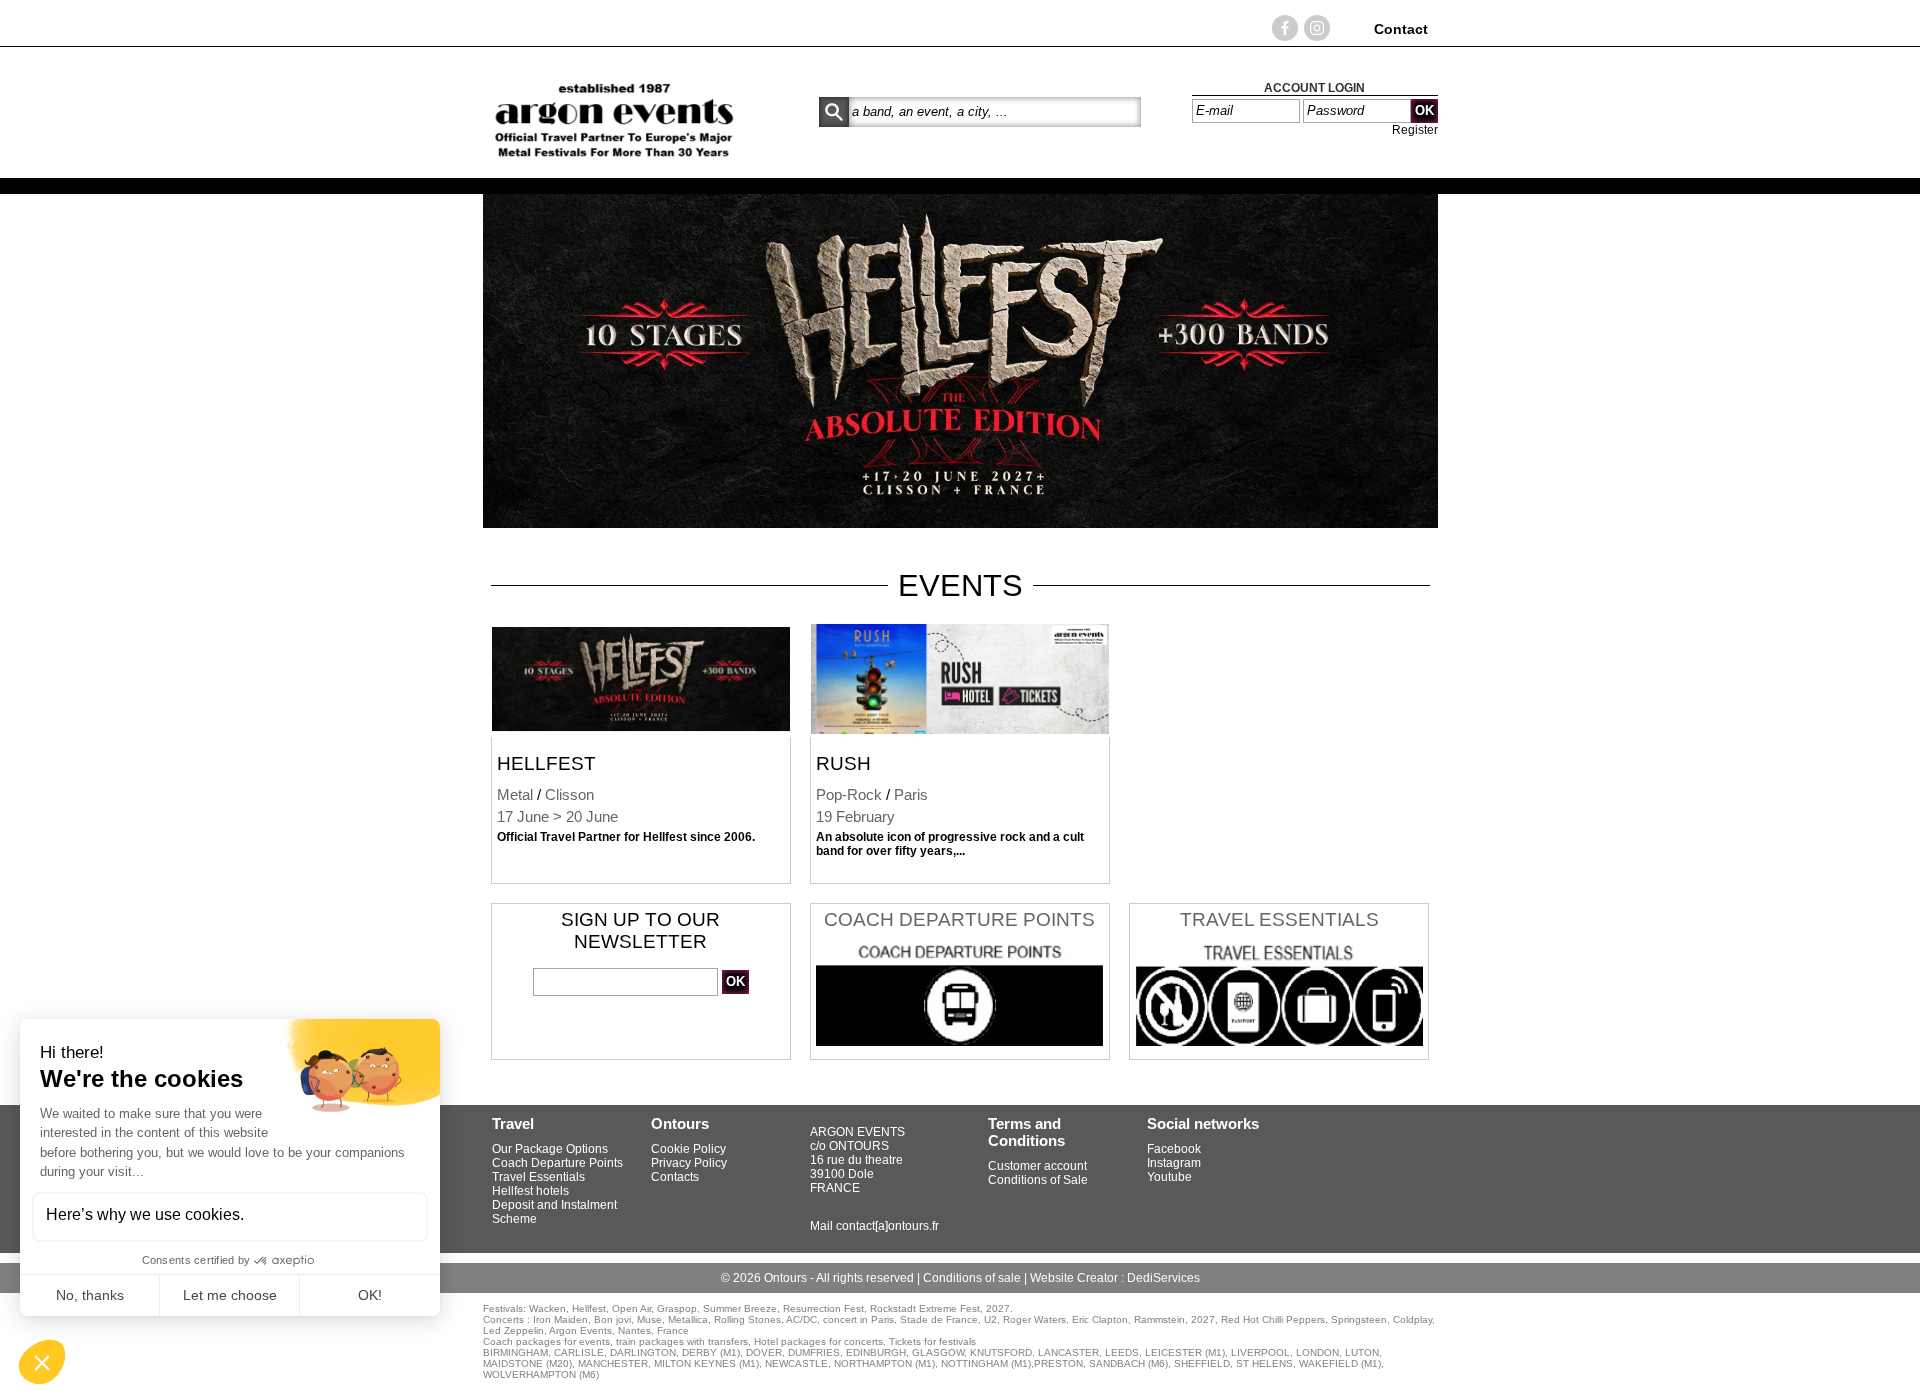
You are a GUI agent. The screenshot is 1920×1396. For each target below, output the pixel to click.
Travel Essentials (1279, 919)
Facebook (1174, 1149)
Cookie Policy (688, 1149)
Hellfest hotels (530, 1191)
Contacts (675, 1177)
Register (1415, 130)
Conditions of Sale (1038, 1180)
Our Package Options (550, 1149)
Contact (1401, 29)
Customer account (1037, 1166)
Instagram (1174, 1163)
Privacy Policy (689, 1163)
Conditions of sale (973, 1278)
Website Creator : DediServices (1115, 1278)
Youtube (1169, 1177)
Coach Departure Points (959, 919)
